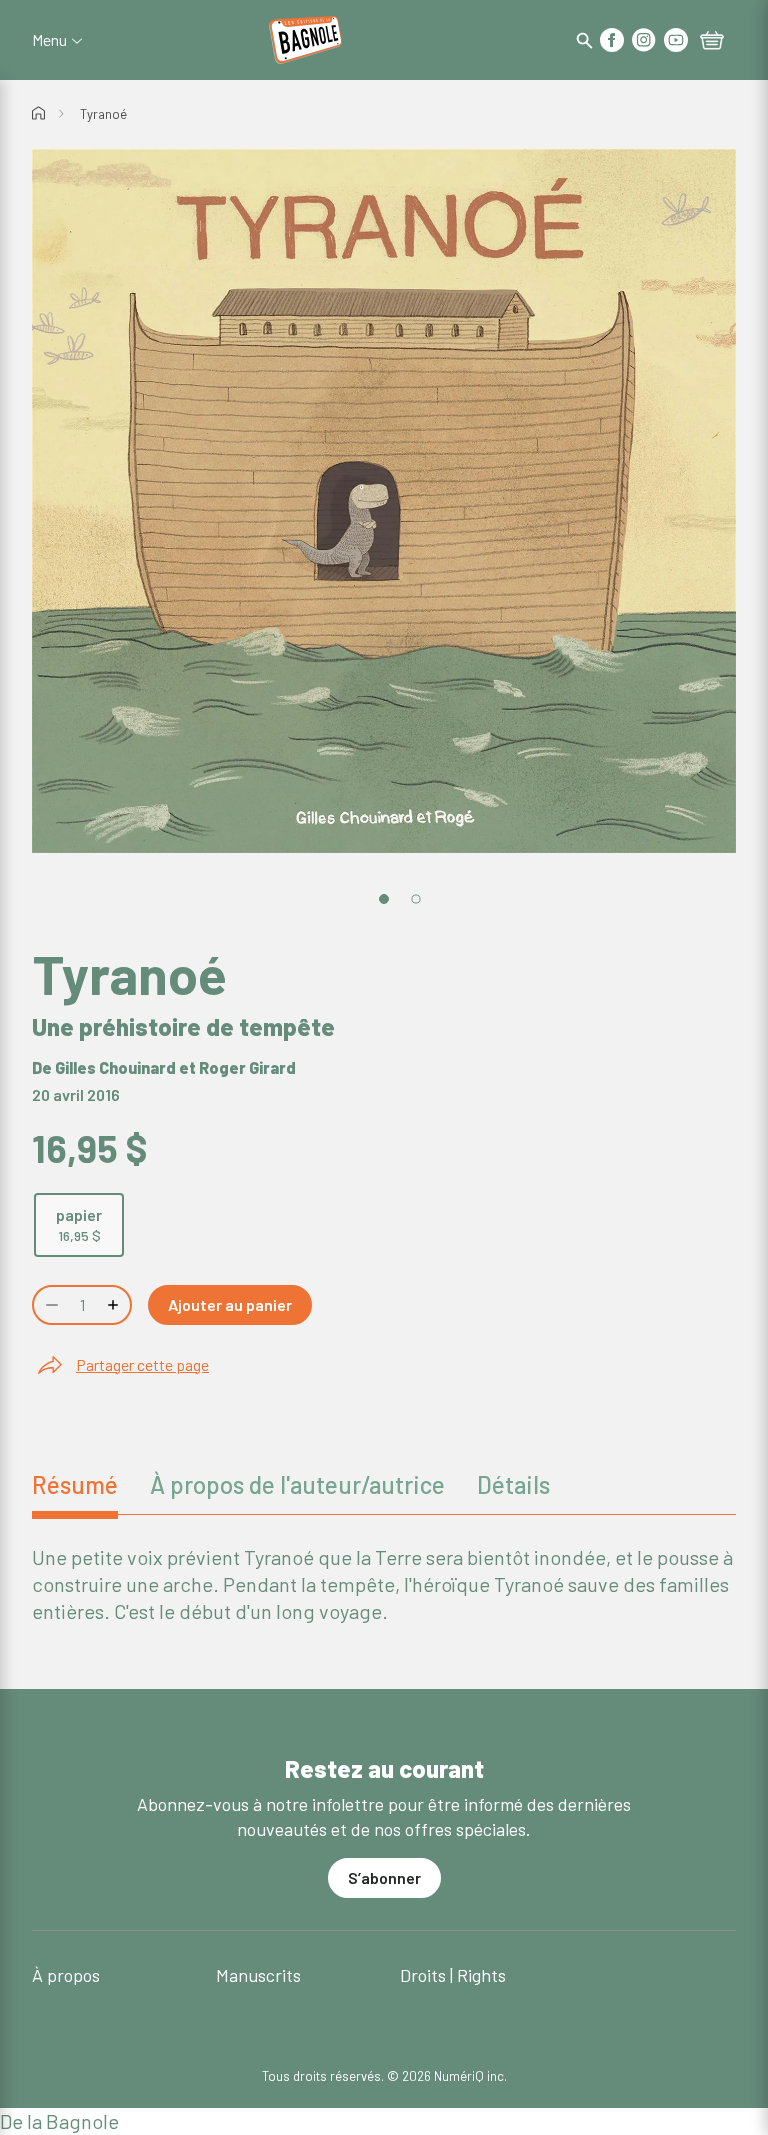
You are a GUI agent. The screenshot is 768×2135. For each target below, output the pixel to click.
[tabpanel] (384, 1584)
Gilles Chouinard (115, 1067)
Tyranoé (103, 114)
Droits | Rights (453, 1975)
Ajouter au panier (230, 1304)
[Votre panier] (712, 42)
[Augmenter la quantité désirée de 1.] (115, 1305)
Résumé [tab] (75, 1484)
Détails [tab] (513, 1484)
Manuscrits (258, 1975)
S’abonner (384, 1877)
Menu (49, 40)
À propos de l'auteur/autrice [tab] (297, 1484)
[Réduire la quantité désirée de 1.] (50, 1305)
